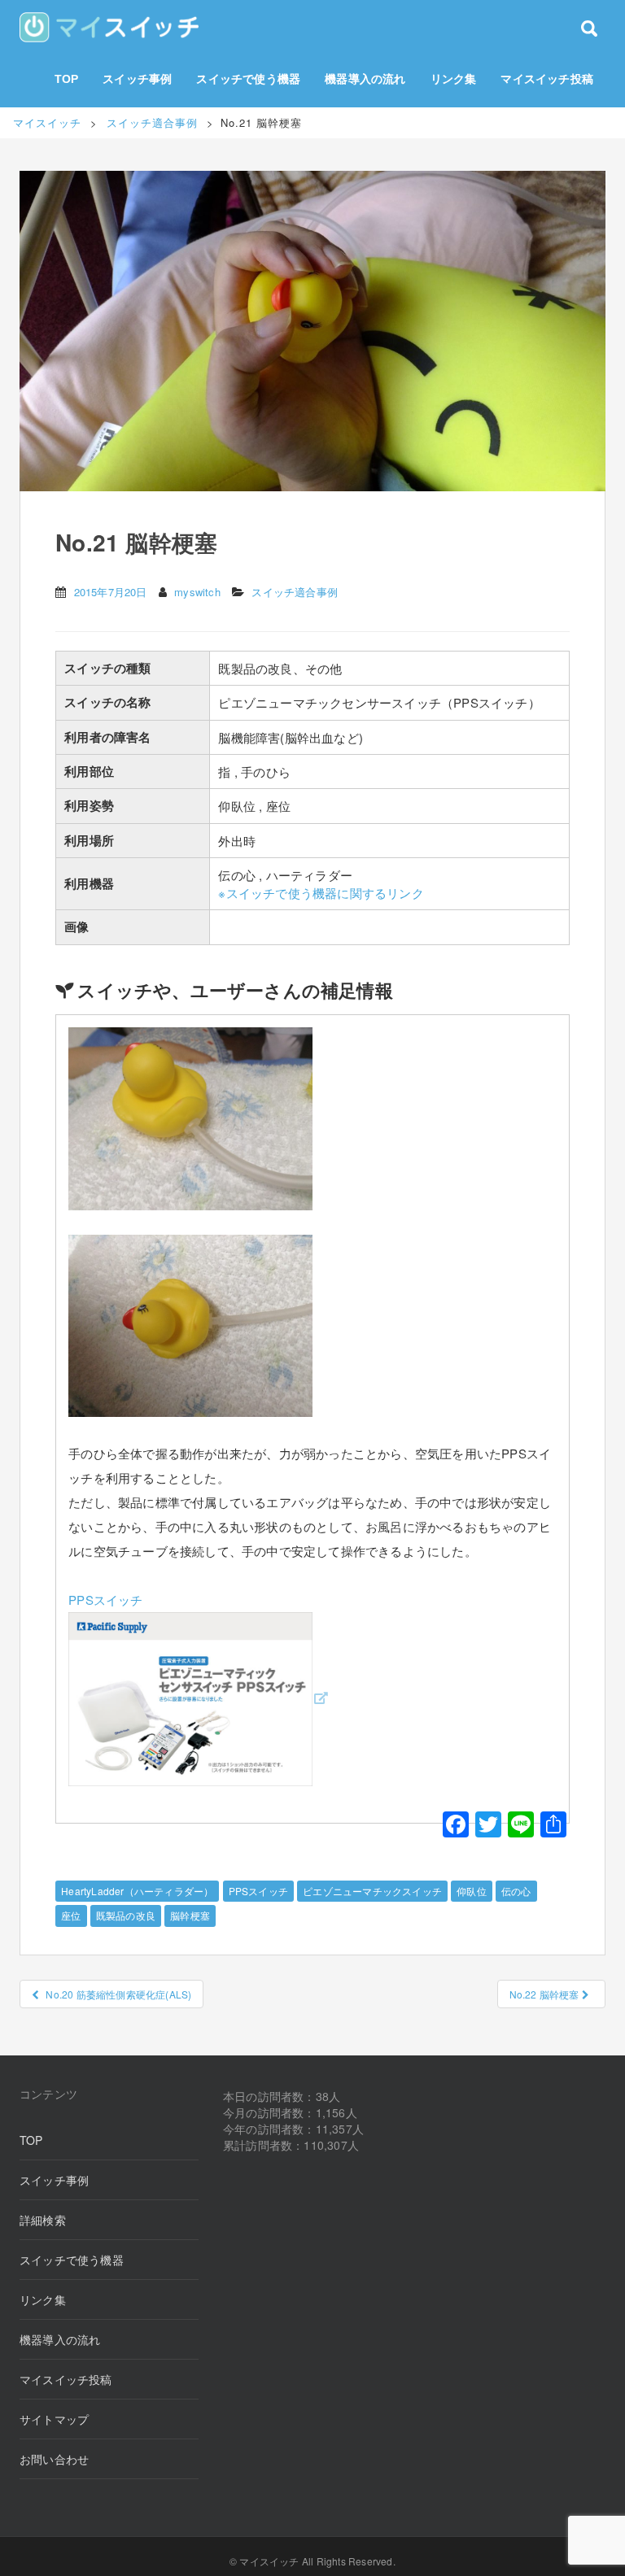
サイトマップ (54, 2419)
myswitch (197, 592)
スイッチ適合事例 (295, 592)
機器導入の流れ (365, 79)
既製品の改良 (126, 1915)
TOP (67, 79)
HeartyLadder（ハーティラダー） (137, 1891)
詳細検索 (43, 2220)
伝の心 (516, 1891)
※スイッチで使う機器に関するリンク (321, 893)
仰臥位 (472, 1891)
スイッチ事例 (137, 79)
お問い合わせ (54, 2459)
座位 (71, 1915)
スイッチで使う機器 (248, 79)
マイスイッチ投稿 (547, 79)
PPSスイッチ (258, 1891)
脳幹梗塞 (190, 1915)
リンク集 (454, 79)
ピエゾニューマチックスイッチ (372, 1891)
